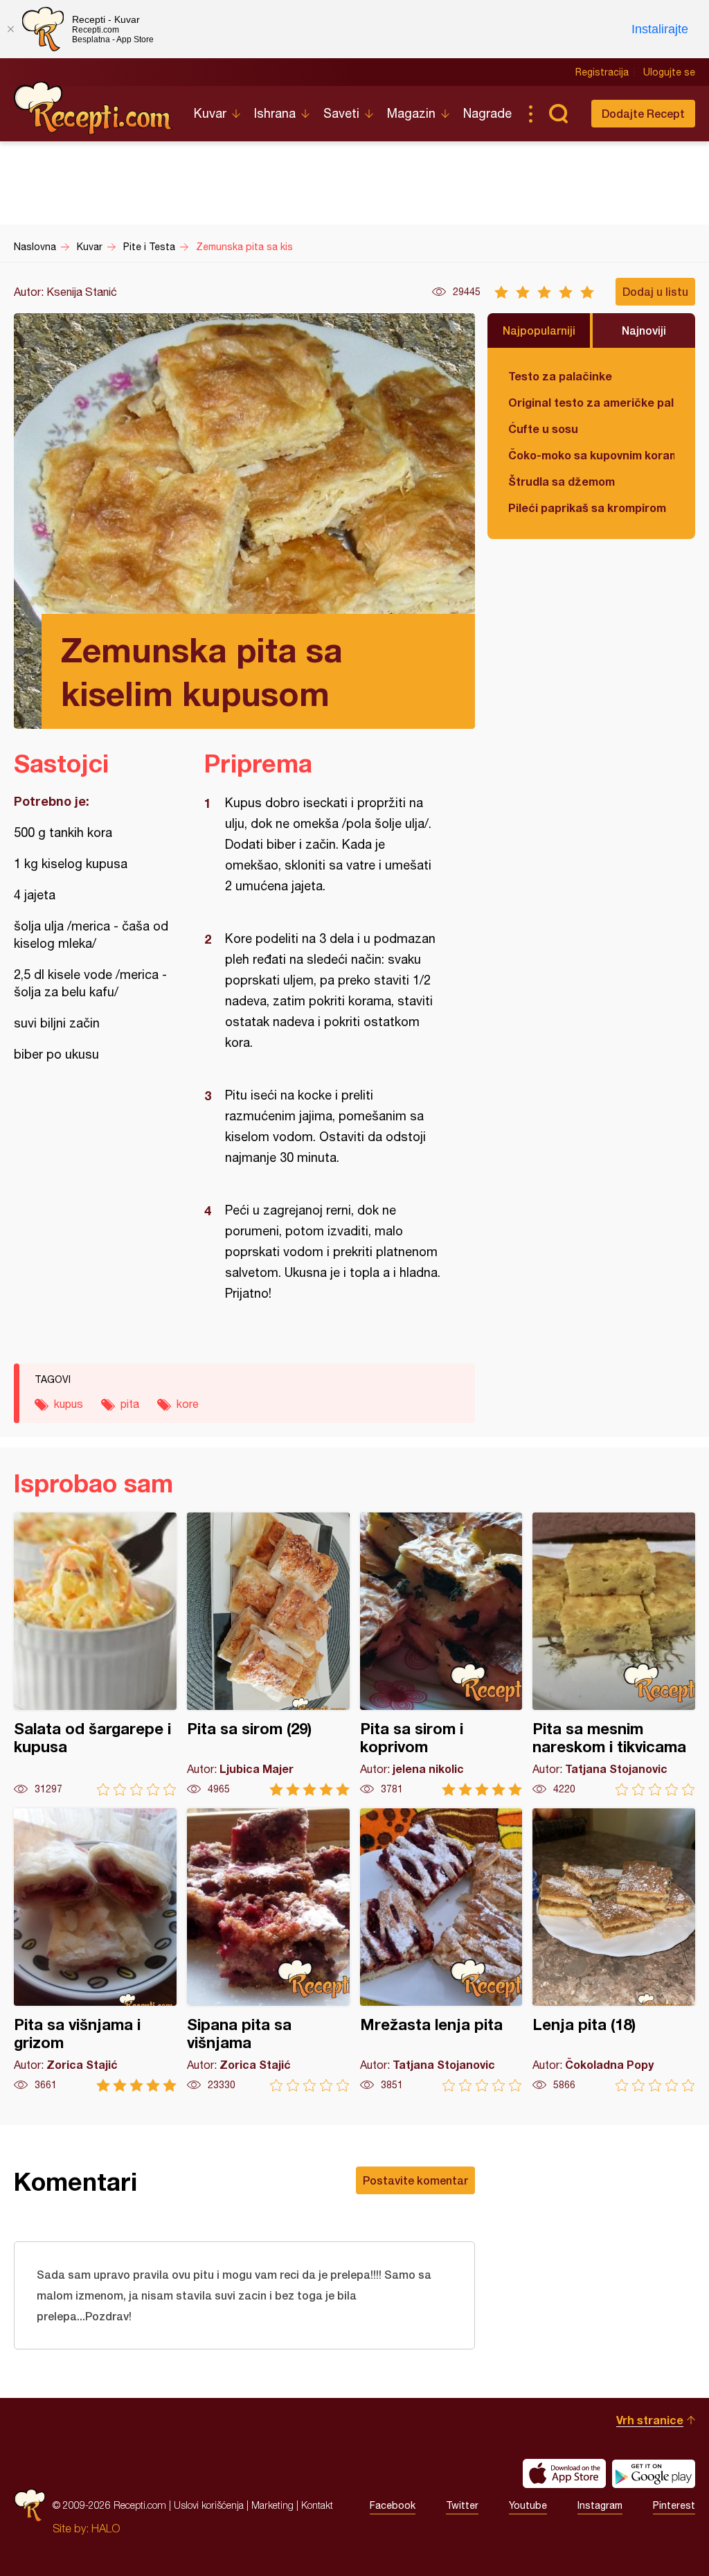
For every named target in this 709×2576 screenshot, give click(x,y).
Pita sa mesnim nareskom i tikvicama (614, 1654)
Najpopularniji (539, 330)
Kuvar (210, 113)
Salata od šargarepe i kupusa (95, 1654)
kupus (69, 1404)
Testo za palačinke (560, 376)
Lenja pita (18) (614, 1950)
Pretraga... (558, 114)
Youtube (528, 2505)
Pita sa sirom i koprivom (441, 1654)
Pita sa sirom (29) (268, 1654)
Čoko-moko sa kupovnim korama (591, 455)
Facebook (393, 2505)
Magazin (411, 113)
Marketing (272, 2505)
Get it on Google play (654, 2473)
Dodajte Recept (643, 113)
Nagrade (487, 113)
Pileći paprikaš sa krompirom (587, 508)
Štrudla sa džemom (562, 481)
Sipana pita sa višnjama (268, 1950)
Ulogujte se (669, 72)
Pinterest (674, 2505)
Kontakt (317, 2505)
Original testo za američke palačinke (591, 402)
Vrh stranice (650, 2420)
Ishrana (275, 113)
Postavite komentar (415, 2180)
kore (188, 1404)
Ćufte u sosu (543, 429)
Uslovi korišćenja (209, 2505)
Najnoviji (644, 330)
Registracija (602, 72)
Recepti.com (93, 108)
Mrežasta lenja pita (441, 1950)
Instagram (600, 2505)
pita (130, 1404)
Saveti (341, 113)
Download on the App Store (564, 2473)
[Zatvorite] (10, 29)
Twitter (462, 2505)
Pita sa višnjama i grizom (95, 1950)
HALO (106, 2528)
